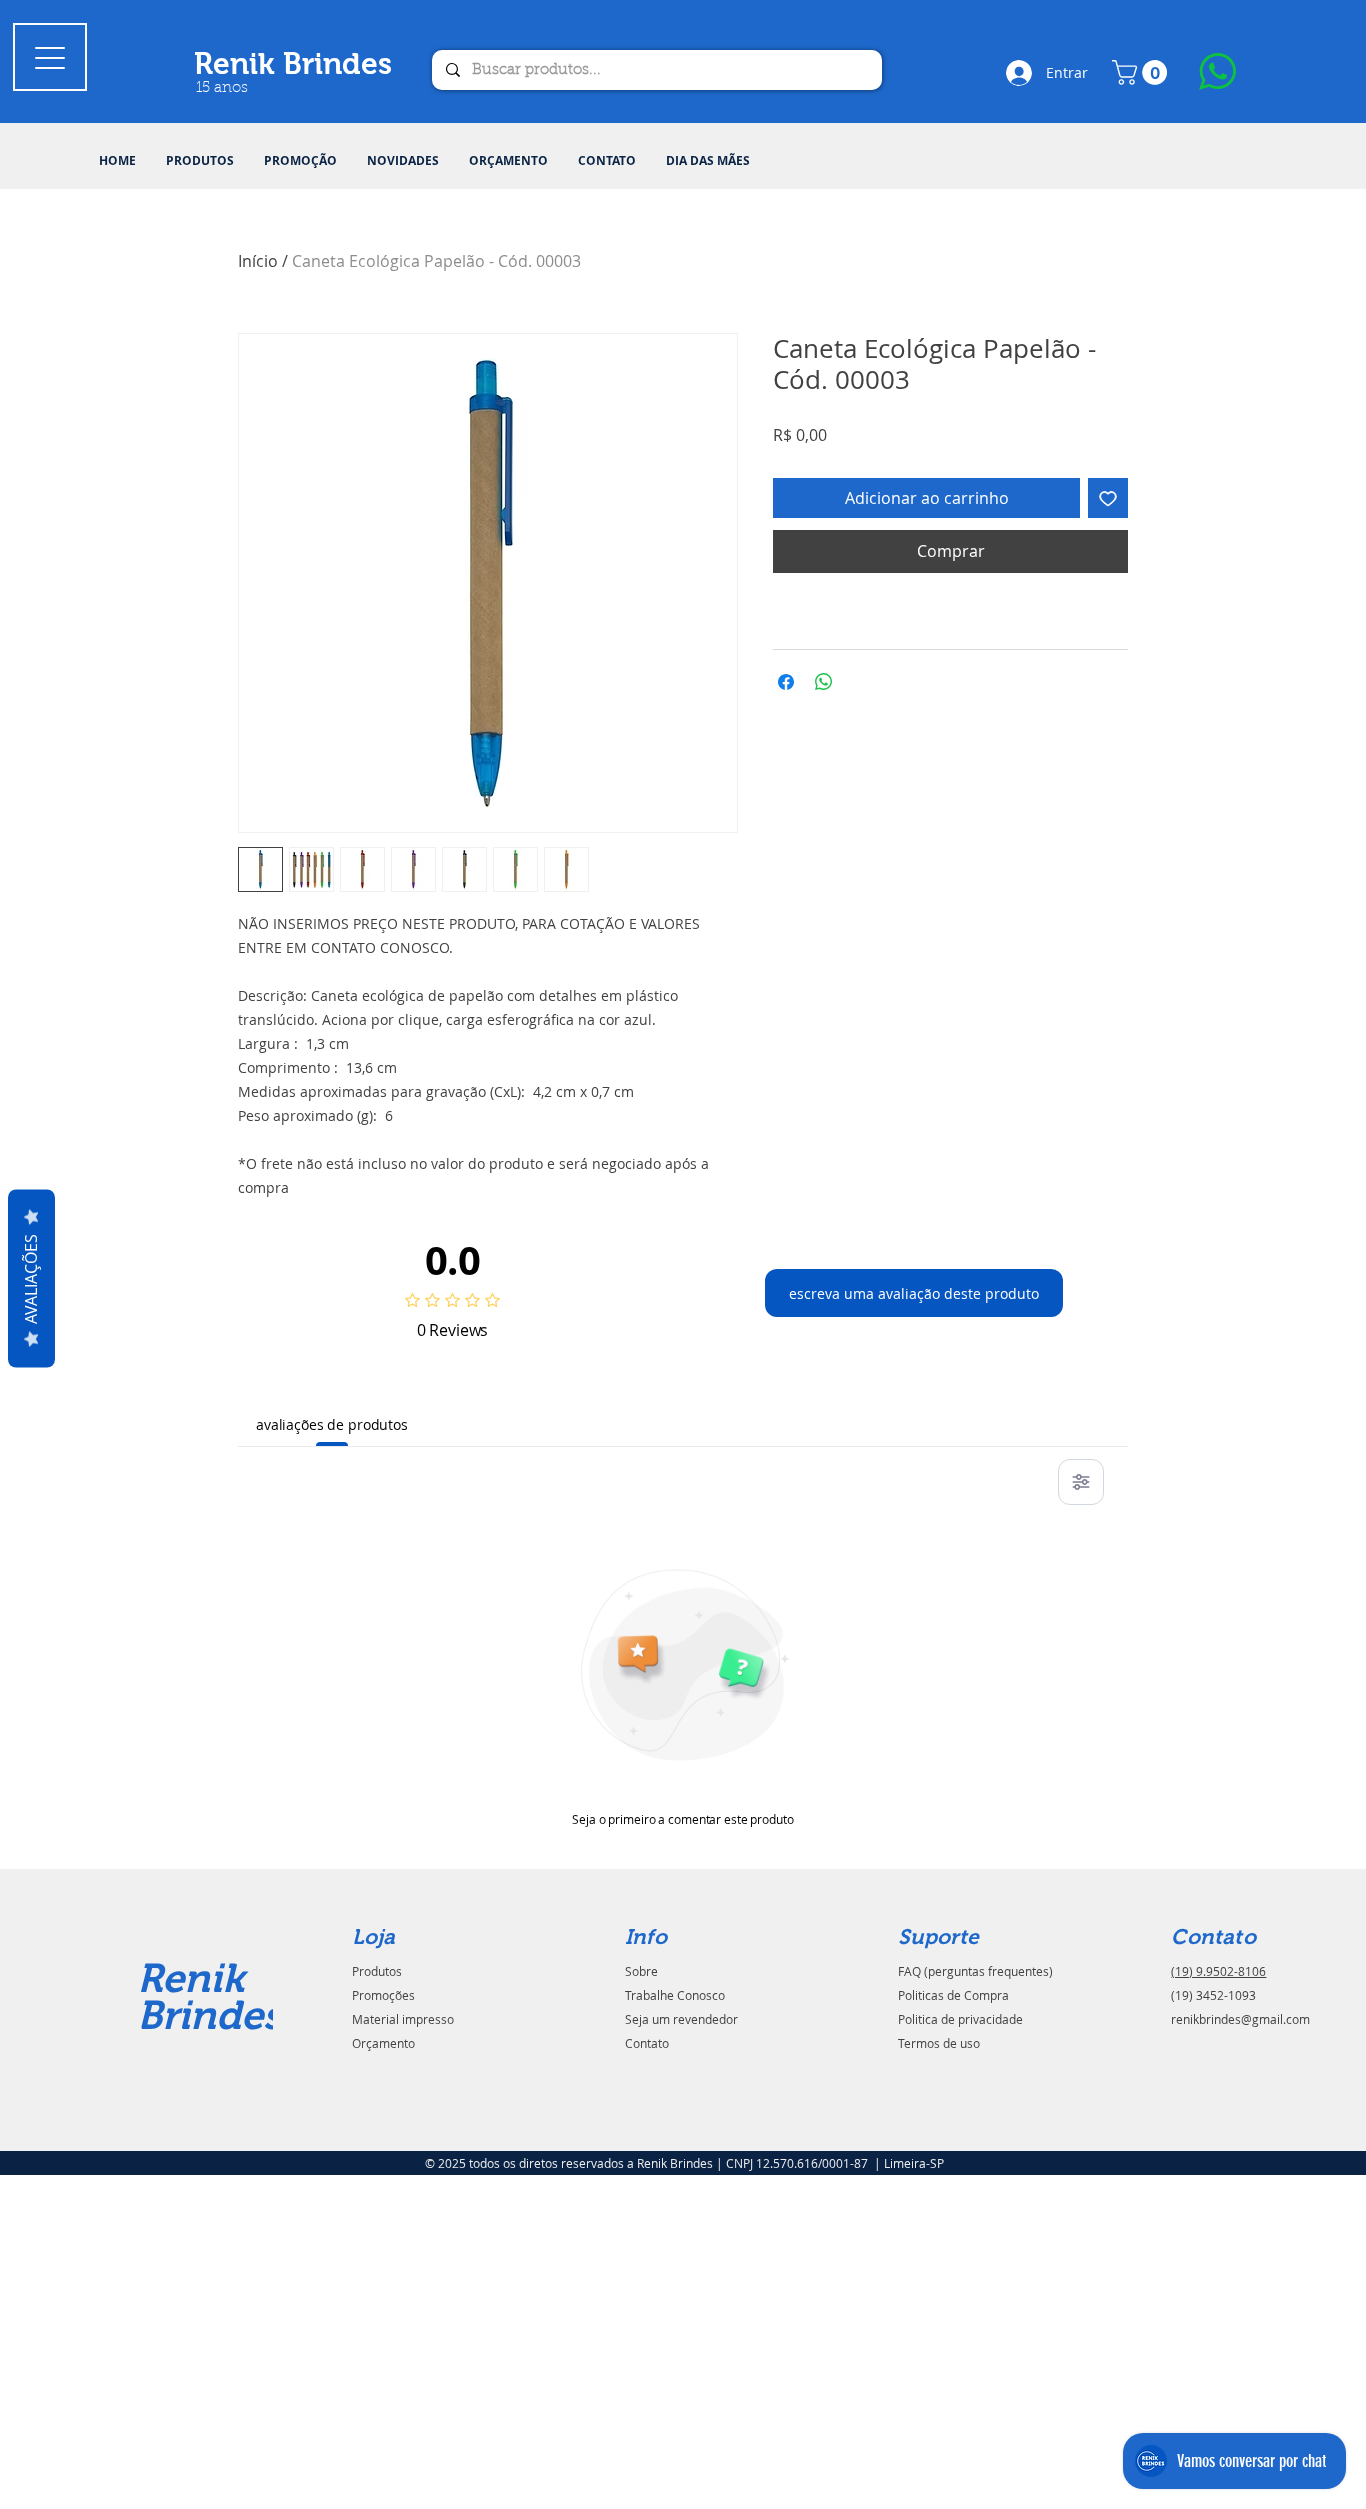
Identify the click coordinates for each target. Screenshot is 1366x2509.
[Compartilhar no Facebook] (786, 682)
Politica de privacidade (960, 2019)
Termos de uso (939, 2043)
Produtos (377, 1971)
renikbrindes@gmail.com (1240, 2019)
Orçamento (383, 2043)
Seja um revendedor (681, 2019)
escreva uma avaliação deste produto (914, 1293)
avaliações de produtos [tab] (332, 1424)
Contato (647, 2043)
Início (258, 261)
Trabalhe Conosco (675, 1995)
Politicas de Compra (953, 1995)
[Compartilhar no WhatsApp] (824, 682)
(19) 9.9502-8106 (1218, 1971)
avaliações (31, 1278)
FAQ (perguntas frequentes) (975, 1971)
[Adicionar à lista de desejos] (1108, 498)
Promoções (383, 1995)
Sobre (641, 1971)
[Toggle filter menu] (1081, 1482)
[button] (200, 161)
